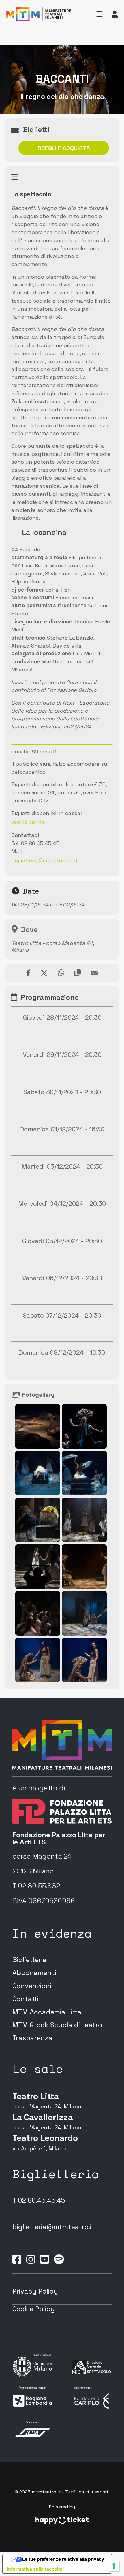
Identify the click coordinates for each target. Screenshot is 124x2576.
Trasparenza (32, 2038)
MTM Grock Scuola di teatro (57, 2025)
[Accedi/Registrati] (115, 14)
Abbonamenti (34, 1973)
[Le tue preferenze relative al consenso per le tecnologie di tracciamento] (114, 2566)
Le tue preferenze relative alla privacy (63, 2559)
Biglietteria (30, 1960)
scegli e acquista (64, 148)
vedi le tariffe (28, 822)
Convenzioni (32, 1986)
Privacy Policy (35, 2291)
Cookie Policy (34, 2309)
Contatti (26, 1999)
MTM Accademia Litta (47, 2012)
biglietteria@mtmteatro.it (45, 860)
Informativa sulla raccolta (35, 2569)
